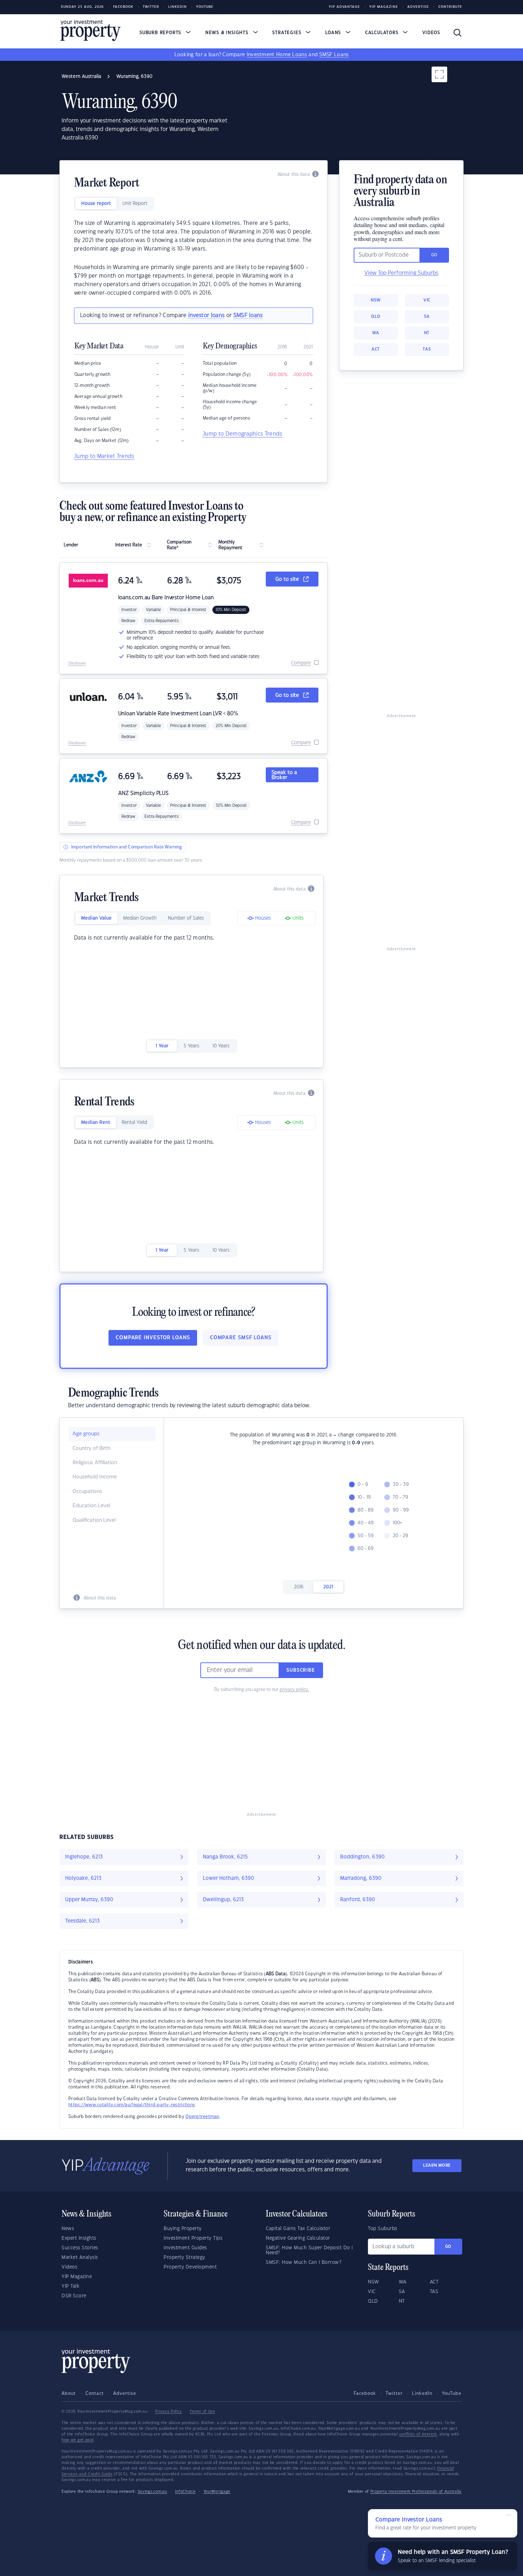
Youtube (205, 7)
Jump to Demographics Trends (242, 434)
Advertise (418, 7)
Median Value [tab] (96, 918)
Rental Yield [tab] (134, 1123)
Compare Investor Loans (153, 1338)
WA (376, 333)
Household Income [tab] (95, 1477)
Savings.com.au (152, 2492)
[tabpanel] (194, 258)
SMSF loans (248, 316)
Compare (301, 663)
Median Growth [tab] (140, 918)
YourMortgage (217, 2492)
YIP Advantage (344, 7)
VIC (427, 300)
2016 (299, 1587)
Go (448, 2247)
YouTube (452, 2393)
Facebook (123, 7)
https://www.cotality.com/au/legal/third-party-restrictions (132, 2105)
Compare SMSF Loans (241, 1338)
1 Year (162, 1046)
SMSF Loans (334, 55)
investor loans (206, 316)
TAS (427, 349)
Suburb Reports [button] (161, 33)
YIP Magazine (384, 7)
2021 (328, 1587)
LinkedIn (178, 7)
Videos (431, 33)
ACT (376, 349)
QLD (376, 317)
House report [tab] (96, 204)
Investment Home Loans (277, 55)
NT (427, 333)
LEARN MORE (437, 2165)
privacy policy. (294, 1689)
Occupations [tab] (87, 1492)
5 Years (191, 1046)
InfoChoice (185, 2492)
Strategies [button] (287, 33)
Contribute (450, 7)
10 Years (221, 1046)
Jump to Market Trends (104, 456)
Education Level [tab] (91, 1506)
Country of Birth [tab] (91, 1449)
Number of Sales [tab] (186, 918)
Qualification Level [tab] (94, 1520)
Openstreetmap (202, 2117)
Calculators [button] (383, 33)
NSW (376, 300)
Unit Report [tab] (135, 204)
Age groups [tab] (86, 1434)
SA (427, 317)
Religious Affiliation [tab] (95, 1463)
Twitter (151, 7)
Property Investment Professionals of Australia (416, 2492)
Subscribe (301, 1670)
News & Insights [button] (228, 33)
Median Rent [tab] (96, 1123)
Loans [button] (334, 33)
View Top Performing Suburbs (401, 273)
